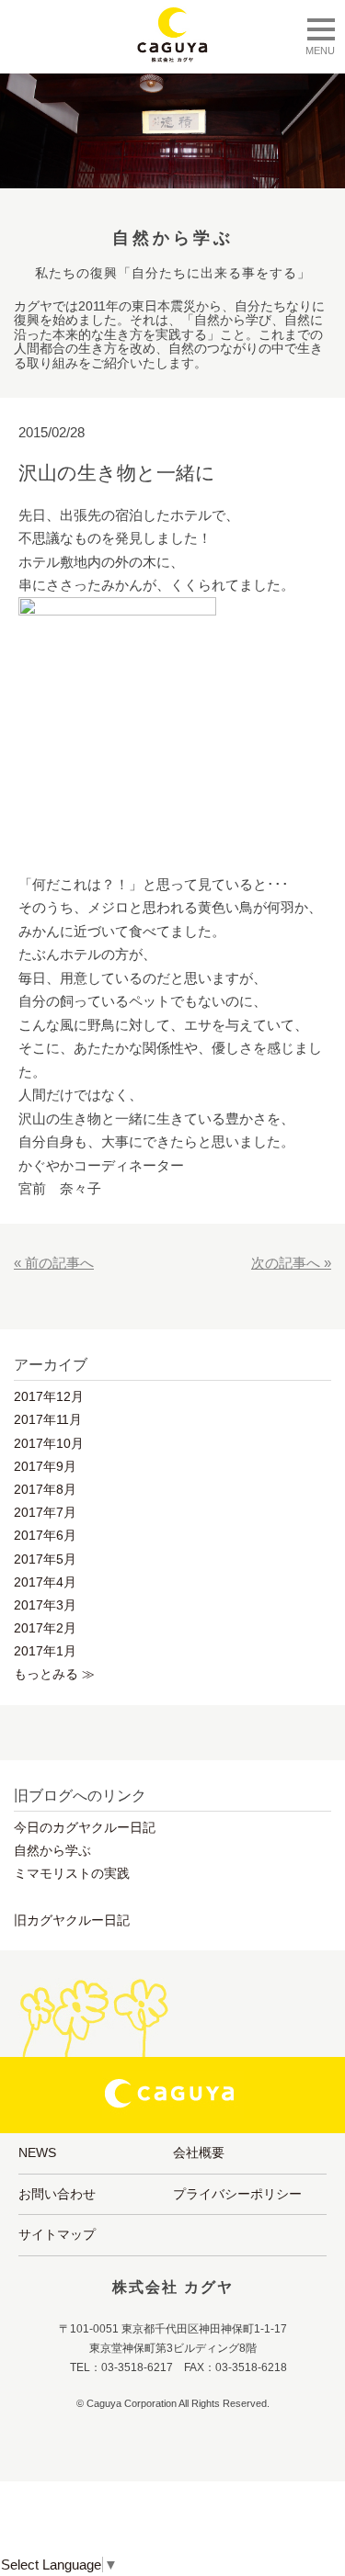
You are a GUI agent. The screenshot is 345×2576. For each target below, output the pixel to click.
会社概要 (199, 2152)
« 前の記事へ (54, 1263)
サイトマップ (57, 2234)
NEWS (37, 2152)
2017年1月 (45, 1651)
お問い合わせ (57, 2194)
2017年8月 (45, 1489)
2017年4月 (45, 1582)
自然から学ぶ (52, 1850)
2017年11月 (48, 1419)
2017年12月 (49, 1396)
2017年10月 (49, 1443)
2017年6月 (45, 1535)
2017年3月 (45, 1605)
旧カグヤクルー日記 (72, 1920)
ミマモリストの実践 (72, 1873)
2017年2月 (45, 1628)
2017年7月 (45, 1512)
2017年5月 (45, 1559)
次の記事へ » (291, 1263)
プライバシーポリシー (237, 2194)
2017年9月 (45, 1466)
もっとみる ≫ (54, 1674)
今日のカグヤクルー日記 (85, 1827)
